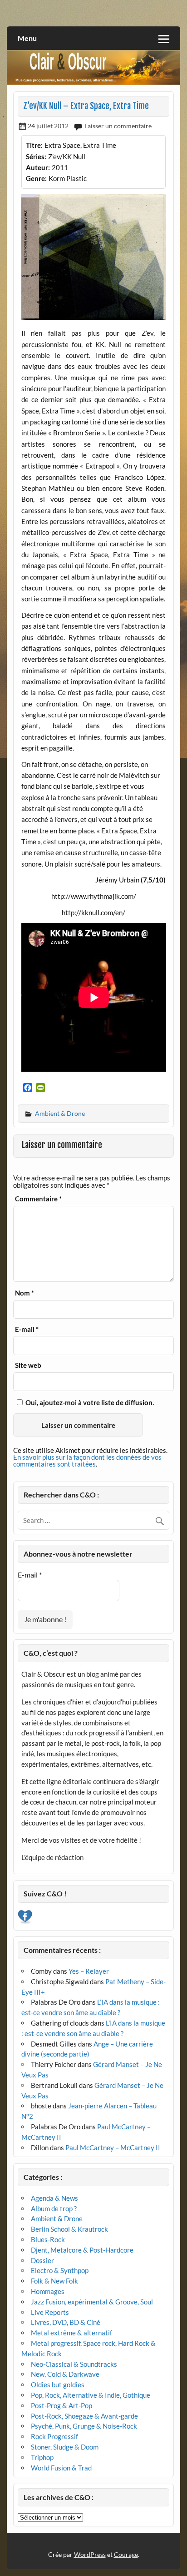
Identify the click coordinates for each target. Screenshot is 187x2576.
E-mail (27, 1329)
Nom (25, 1293)
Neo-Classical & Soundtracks (74, 2364)
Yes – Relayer (89, 1971)
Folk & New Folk (54, 2281)
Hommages (48, 2291)
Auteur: (38, 167)
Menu (27, 38)
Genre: (36, 178)
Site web (28, 1365)
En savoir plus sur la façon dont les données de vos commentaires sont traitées (87, 1460)
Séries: (36, 156)
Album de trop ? (54, 2208)
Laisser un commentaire (118, 126)
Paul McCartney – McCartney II (113, 2148)
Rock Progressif (54, 2436)
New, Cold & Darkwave (65, 2374)
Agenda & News (54, 2198)
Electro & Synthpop (60, 2270)
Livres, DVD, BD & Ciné (66, 2322)
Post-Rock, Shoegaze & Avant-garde (84, 2416)
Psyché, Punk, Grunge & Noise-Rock (84, 2426)
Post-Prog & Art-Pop (62, 2405)
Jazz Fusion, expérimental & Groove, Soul (92, 2302)
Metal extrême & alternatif (71, 2333)
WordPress (90, 2554)
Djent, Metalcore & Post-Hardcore (82, 2250)
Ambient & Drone (60, 1113)
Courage (126, 2554)
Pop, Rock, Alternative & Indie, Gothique (91, 2395)
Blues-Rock (48, 2239)
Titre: (34, 145)
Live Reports (50, 2312)
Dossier (42, 2260)
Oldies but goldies (58, 2384)
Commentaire (38, 1199)
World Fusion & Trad (61, 2468)
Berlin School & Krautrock (69, 2229)
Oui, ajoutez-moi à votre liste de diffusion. (89, 1402)
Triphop (42, 2457)
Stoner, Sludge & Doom (65, 2447)
